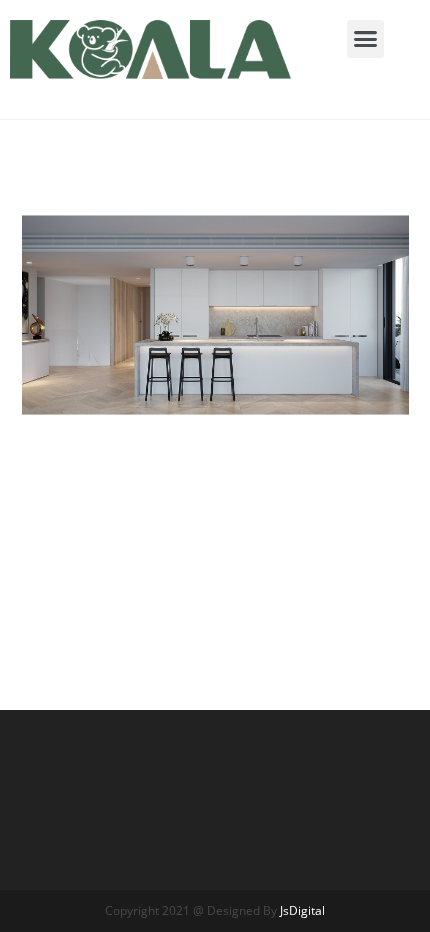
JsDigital (302, 910)
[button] (366, 39)
